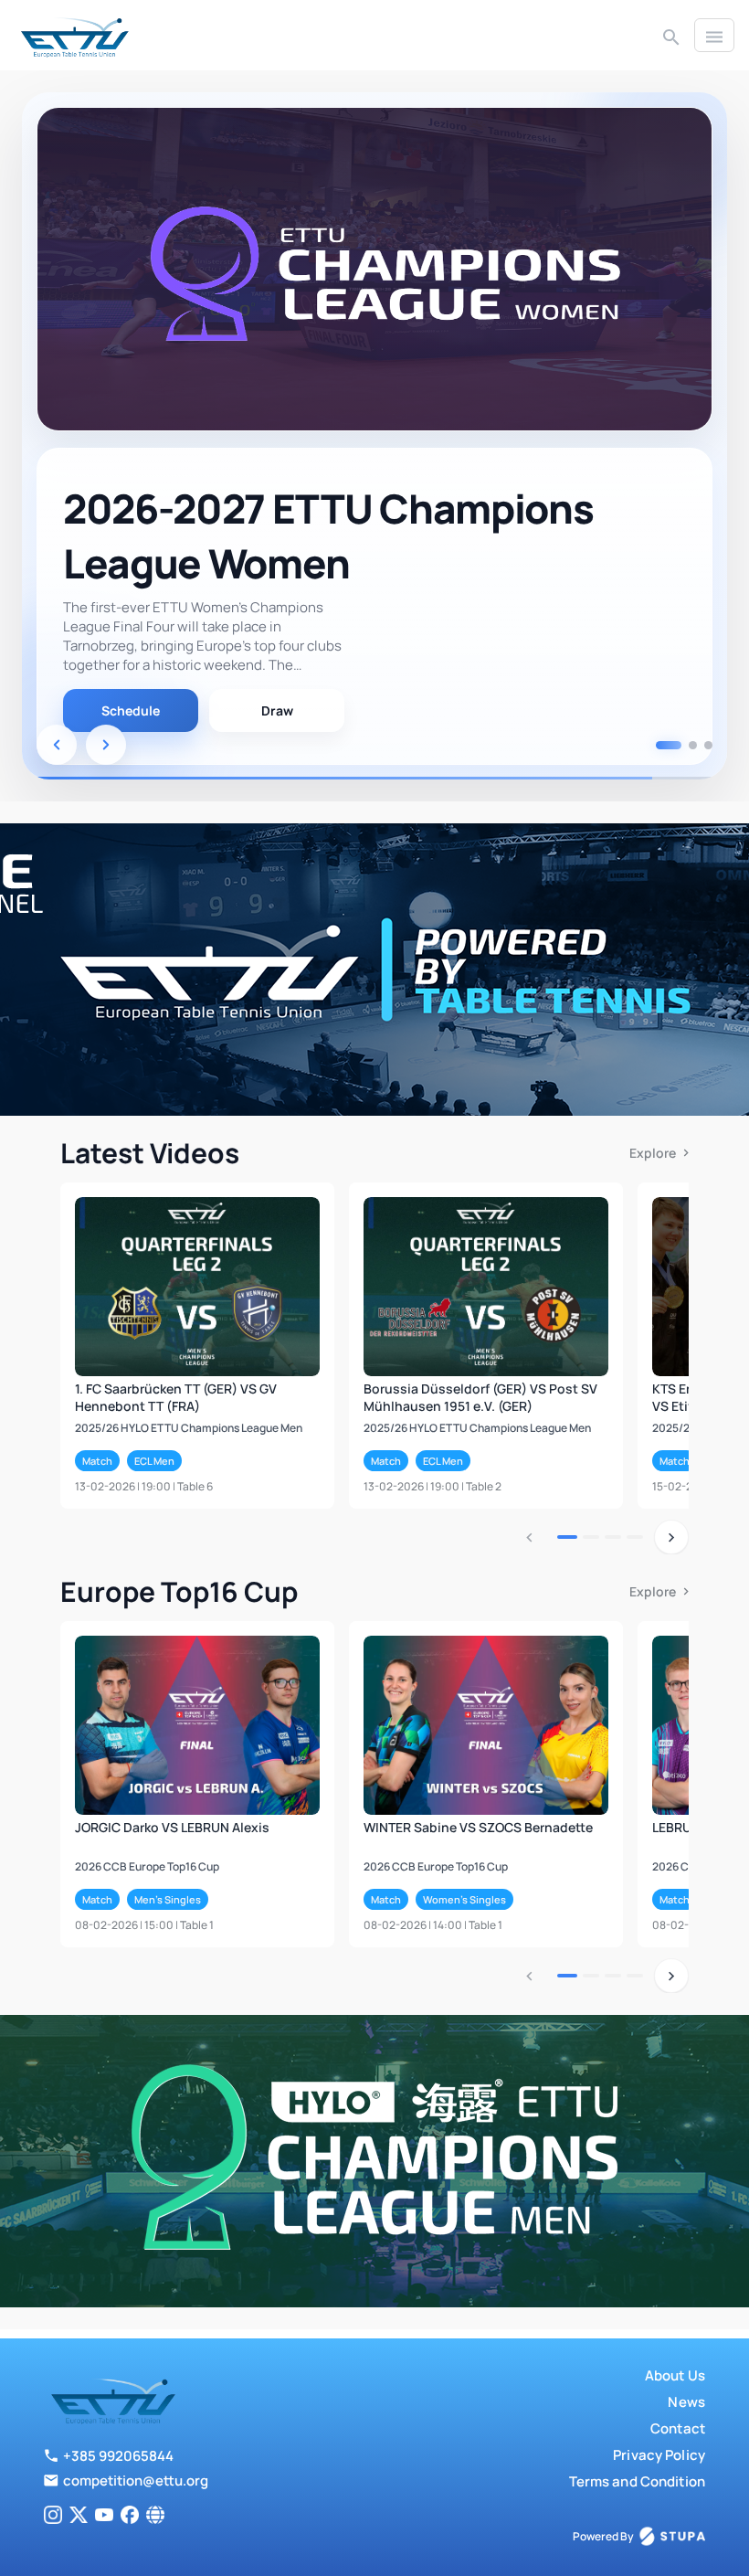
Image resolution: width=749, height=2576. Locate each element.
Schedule (131, 710)
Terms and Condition (637, 2481)
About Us (675, 2375)
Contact (678, 2428)
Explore (653, 1153)
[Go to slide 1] (660, 745)
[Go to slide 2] (684, 745)
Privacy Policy (659, 2455)
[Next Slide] (106, 745)
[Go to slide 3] (708, 745)
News (686, 2402)
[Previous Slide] (57, 745)
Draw (277, 710)
